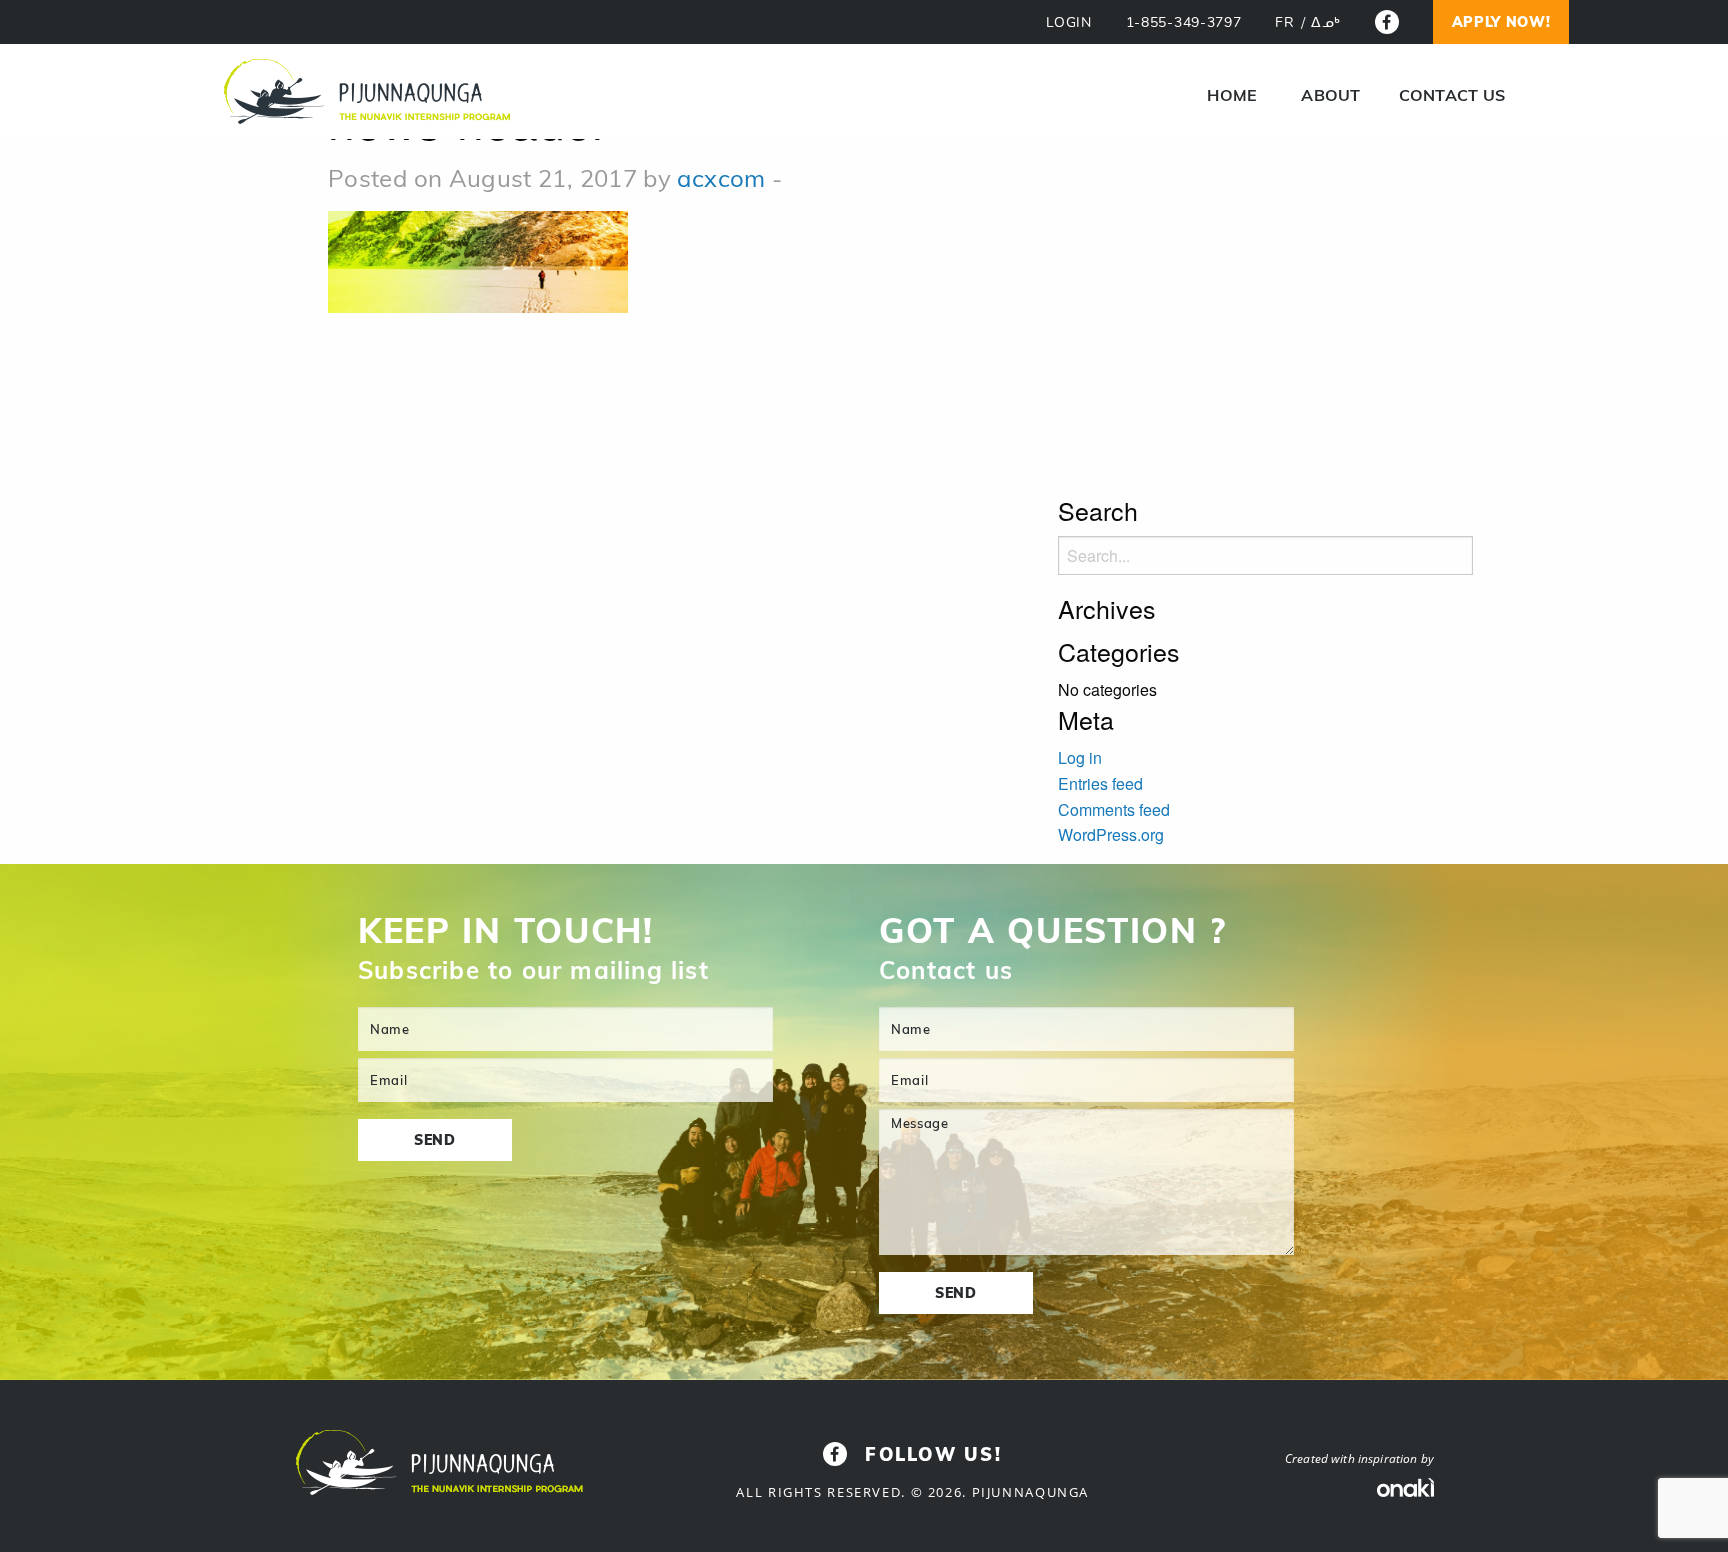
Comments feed (1114, 809)
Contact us (1452, 95)
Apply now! (1501, 22)
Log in (1080, 757)
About (1330, 95)
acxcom (721, 178)
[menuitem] (1232, 95)
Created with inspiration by (1359, 1458)
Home (1232, 95)
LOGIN (1069, 22)
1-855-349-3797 (1184, 22)
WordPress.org (1111, 834)
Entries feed (1100, 783)
